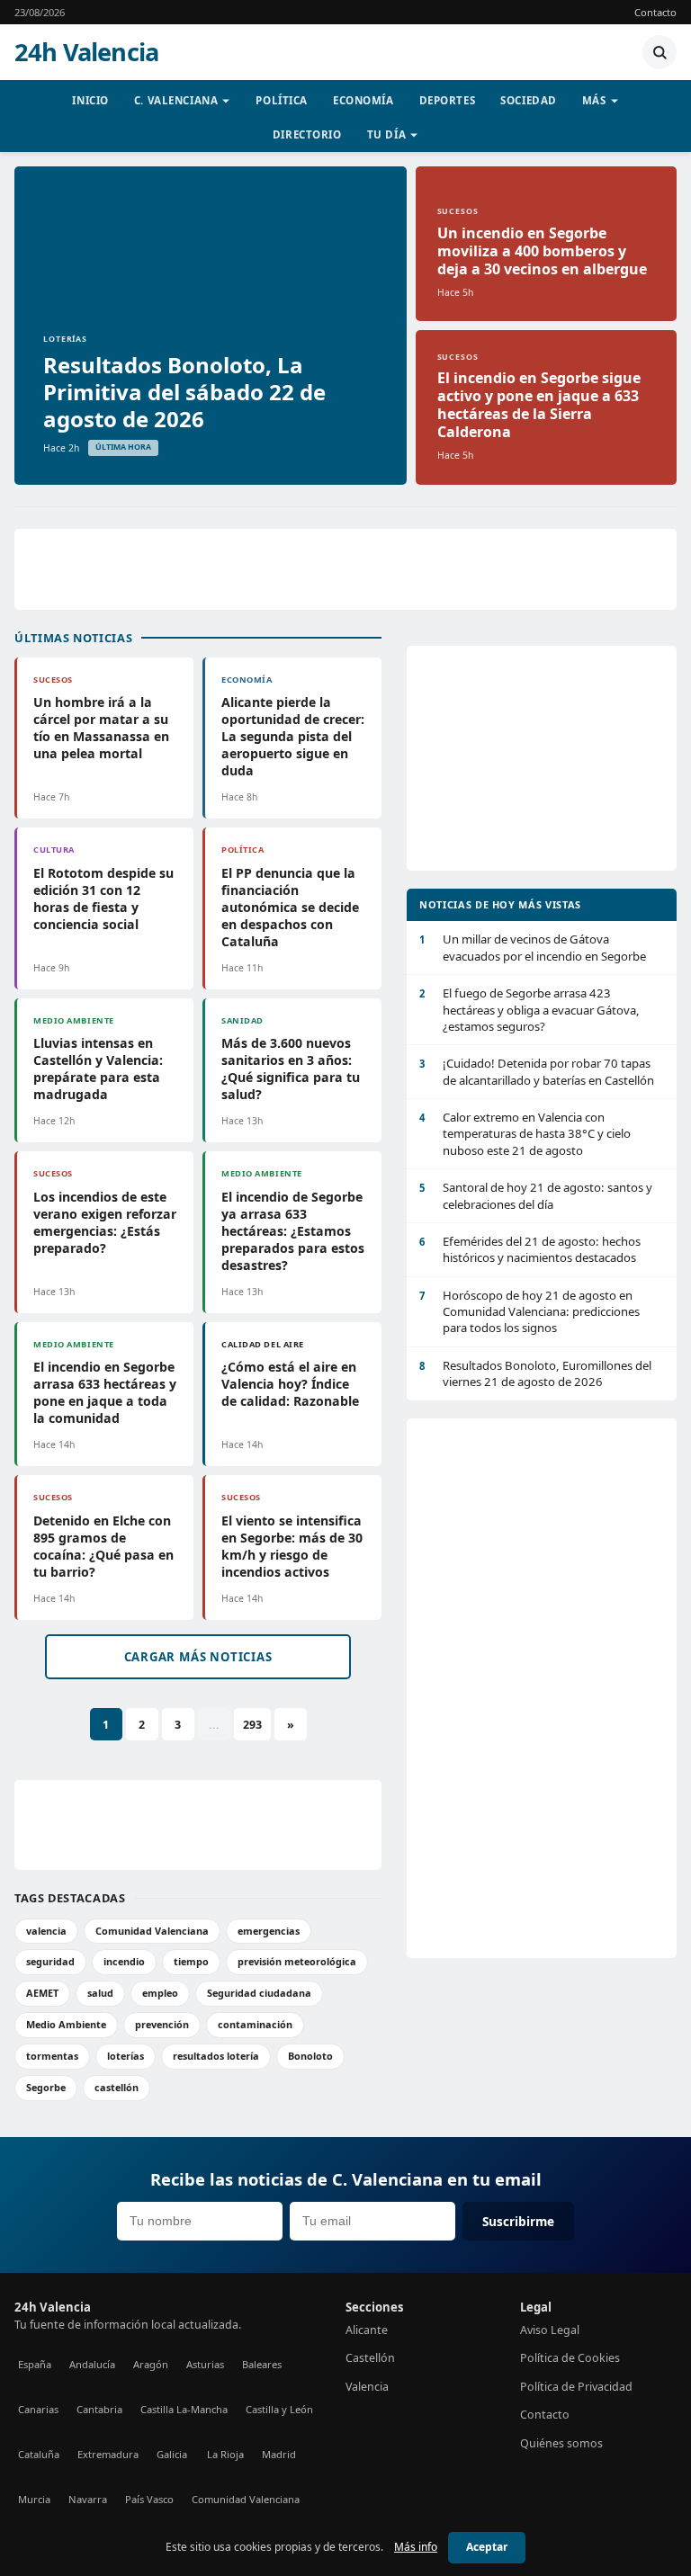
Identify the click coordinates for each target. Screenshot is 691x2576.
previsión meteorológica (297, 1961)
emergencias (269, 1931)
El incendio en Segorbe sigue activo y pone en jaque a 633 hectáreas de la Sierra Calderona (539, 405)
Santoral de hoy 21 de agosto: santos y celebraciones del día (536, 1195)
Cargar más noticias (198, 1657)
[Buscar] (660, 52)
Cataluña (39, 2454)
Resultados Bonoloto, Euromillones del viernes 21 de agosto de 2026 (535, 1373)
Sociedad (529, 100)
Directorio (307, 134)
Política (282, 100)
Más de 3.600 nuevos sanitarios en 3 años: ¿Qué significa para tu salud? (291, 1069)
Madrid (279, 2454)
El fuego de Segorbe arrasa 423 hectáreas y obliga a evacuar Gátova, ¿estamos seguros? (529, 1010)
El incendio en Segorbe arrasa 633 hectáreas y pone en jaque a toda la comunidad (105, 1392)
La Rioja (225, 2454)
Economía (363, 100)
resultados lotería (216, 2056)
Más (594, 100)
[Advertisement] (345, 569)
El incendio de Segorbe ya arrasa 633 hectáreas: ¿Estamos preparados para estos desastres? (293, 1231)
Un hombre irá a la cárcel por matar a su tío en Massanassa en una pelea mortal (101, 728)
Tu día (386, 134)
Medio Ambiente (66, 2024)
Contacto (655, 12)
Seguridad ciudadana (259, 1993)
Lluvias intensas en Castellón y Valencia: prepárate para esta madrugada (98, 1069)
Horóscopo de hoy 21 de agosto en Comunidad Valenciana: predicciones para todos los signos (529, 1312)
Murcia (34, 2499)
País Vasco (149, 2499)
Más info (416, 2547)
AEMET (42, 1993)
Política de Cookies (570, 2358)
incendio (124, 1961)
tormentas (52, 2056)
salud (100, 1993)
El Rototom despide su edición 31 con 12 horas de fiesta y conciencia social (103, 899)
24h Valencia (86, 52)
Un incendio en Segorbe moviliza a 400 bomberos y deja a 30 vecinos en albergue (542, 251)
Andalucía (92, 2364)
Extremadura (108, 2454)
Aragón (151, 2364)
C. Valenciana (176, 100)
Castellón (370, 2358)
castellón (117, 2087)
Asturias (205, 2364)
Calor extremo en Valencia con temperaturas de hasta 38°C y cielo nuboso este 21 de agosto (525, 1134)
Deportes (448, 100)
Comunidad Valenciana (152, 1931)
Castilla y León (279, 2409)
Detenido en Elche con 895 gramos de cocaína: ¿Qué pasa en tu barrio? (103, 1546)
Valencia (367, 2387)
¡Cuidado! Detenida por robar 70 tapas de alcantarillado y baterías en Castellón (537, 1071)
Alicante (367, 2330)
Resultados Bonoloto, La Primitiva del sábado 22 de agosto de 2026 (184, 392)
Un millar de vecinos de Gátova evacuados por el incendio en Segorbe (533, 947)
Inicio (90, 100)
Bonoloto (310, 2056)
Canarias (38, 2409)
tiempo (191, 1961)
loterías (126, 2056)
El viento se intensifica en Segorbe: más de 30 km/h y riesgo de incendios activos (292, 1546)
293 (252, 1725)
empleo (160, 1993)
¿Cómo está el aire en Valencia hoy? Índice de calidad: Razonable (290, 1384)
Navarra (88, 2499)
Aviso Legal (550, 2330)
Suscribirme (518, 2221)
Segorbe (46, 2087)
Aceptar (487, 2547)
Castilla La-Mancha (184, 2409)
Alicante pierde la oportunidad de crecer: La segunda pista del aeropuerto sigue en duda (293, 736)
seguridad (50, 1961)
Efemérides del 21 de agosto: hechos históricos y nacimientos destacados (530, 1249)
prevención (162, 2024)
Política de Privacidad (576, 2387)
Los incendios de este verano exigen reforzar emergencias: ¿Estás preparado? (105, 1222)
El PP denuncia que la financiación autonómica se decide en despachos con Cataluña (290, 907)
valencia (46, 1931)
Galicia (172, 2454)
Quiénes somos (561, 2443)
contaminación (255, 2024)
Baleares (262, 2364)
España (35, 2364)
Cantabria (99, 2409)
